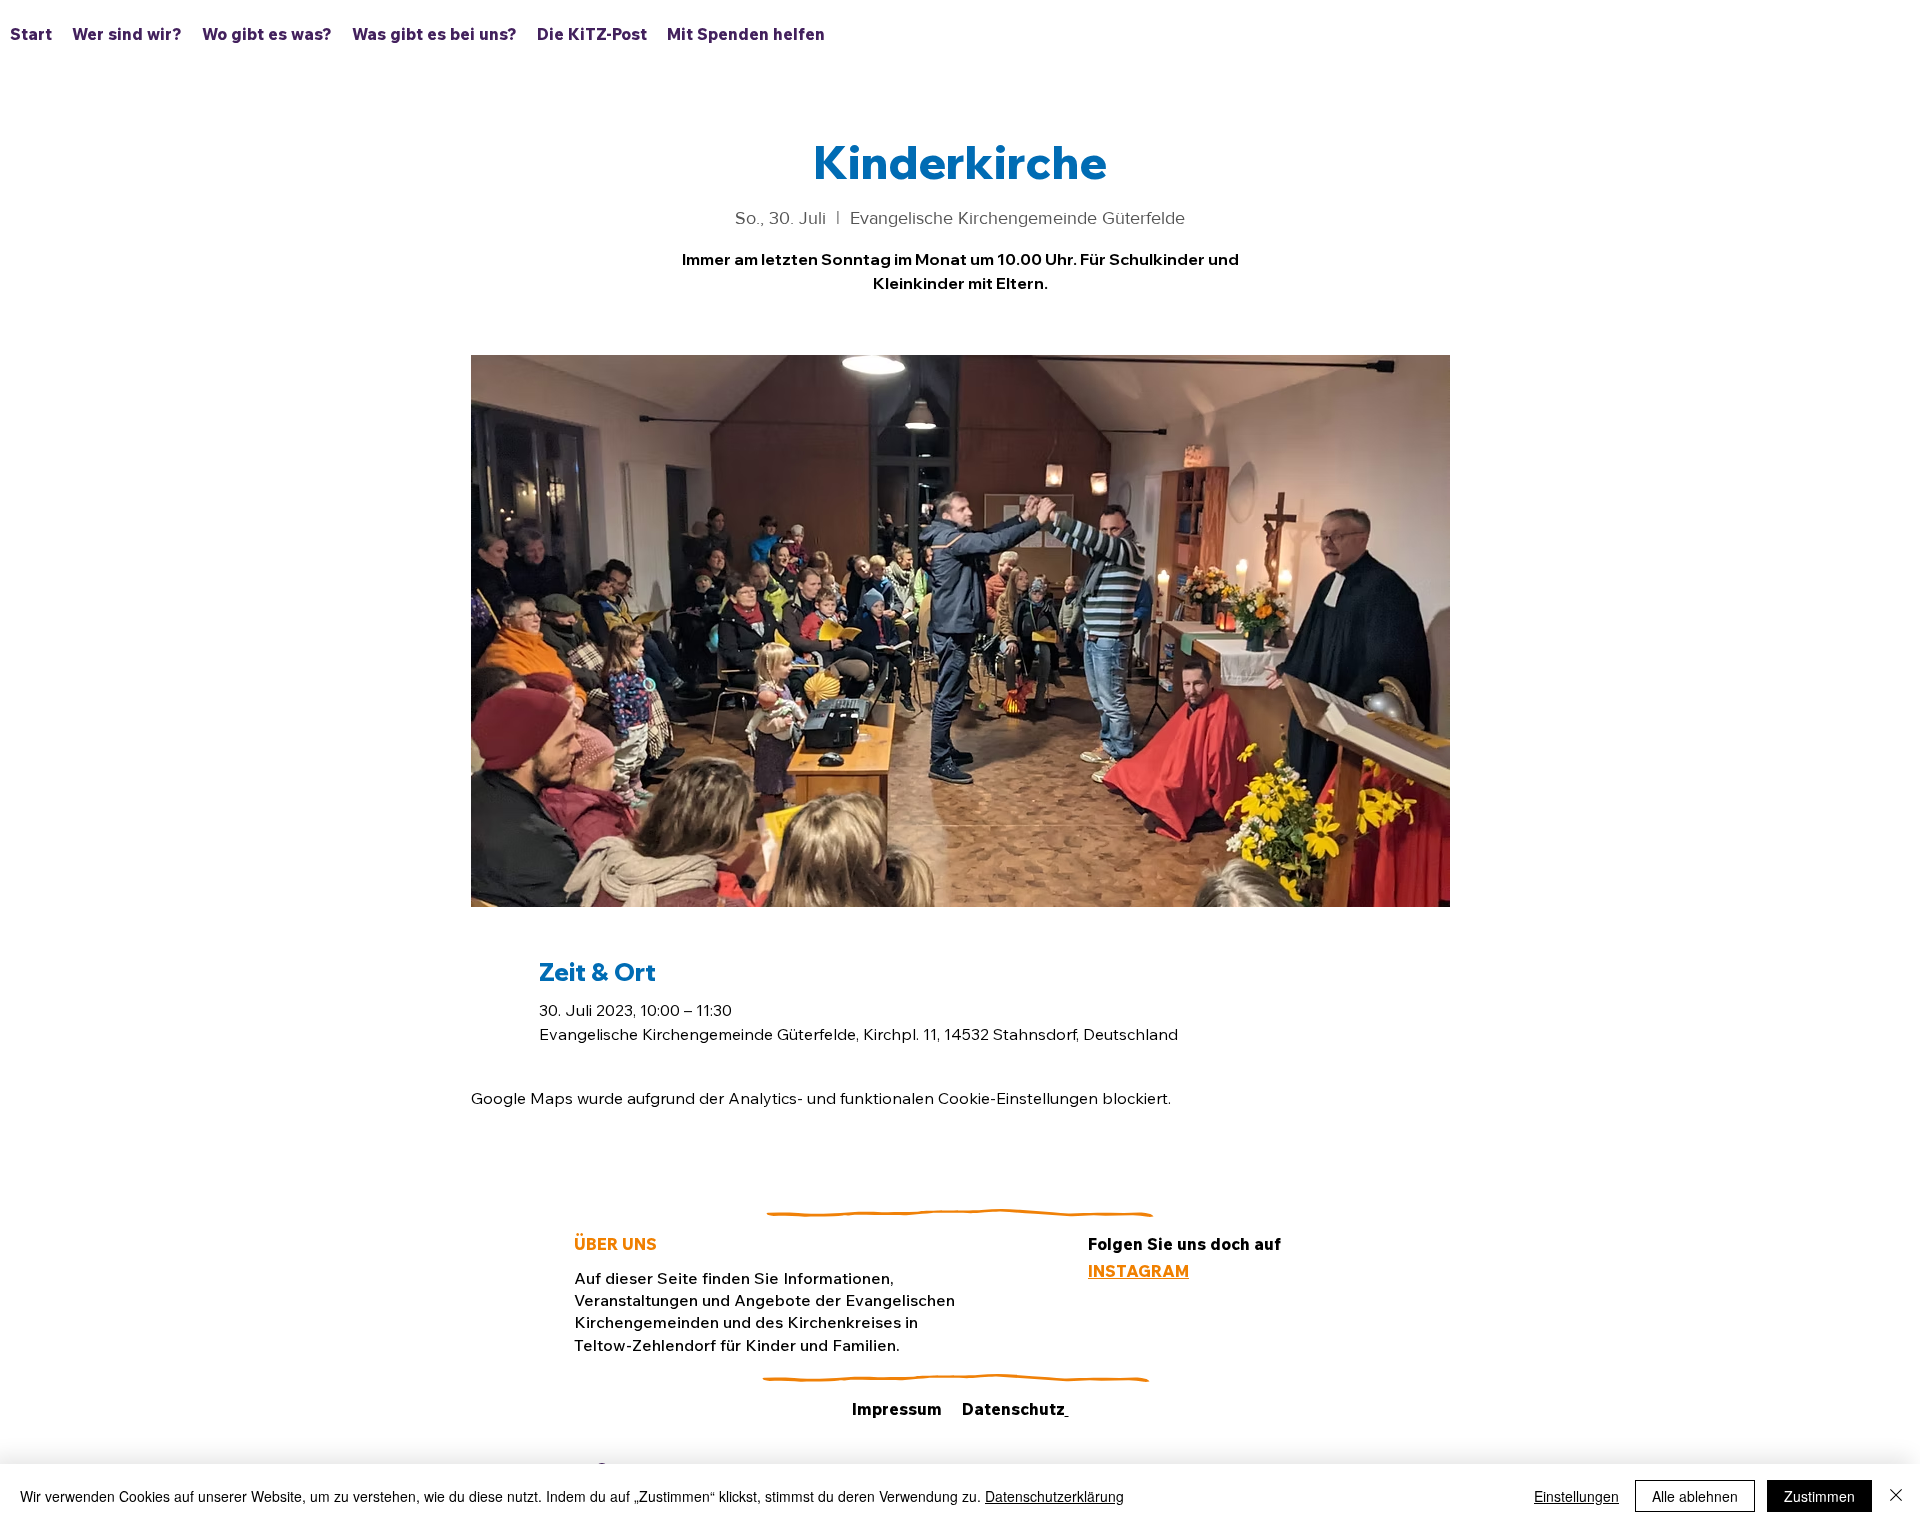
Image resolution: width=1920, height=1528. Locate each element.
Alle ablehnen (1695, 1496)
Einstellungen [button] (1576, 1496)
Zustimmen (1819, 1496)
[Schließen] (1896, 1496)
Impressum (897, 1409)
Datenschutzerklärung (1054, 1496)
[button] (267, 34)
